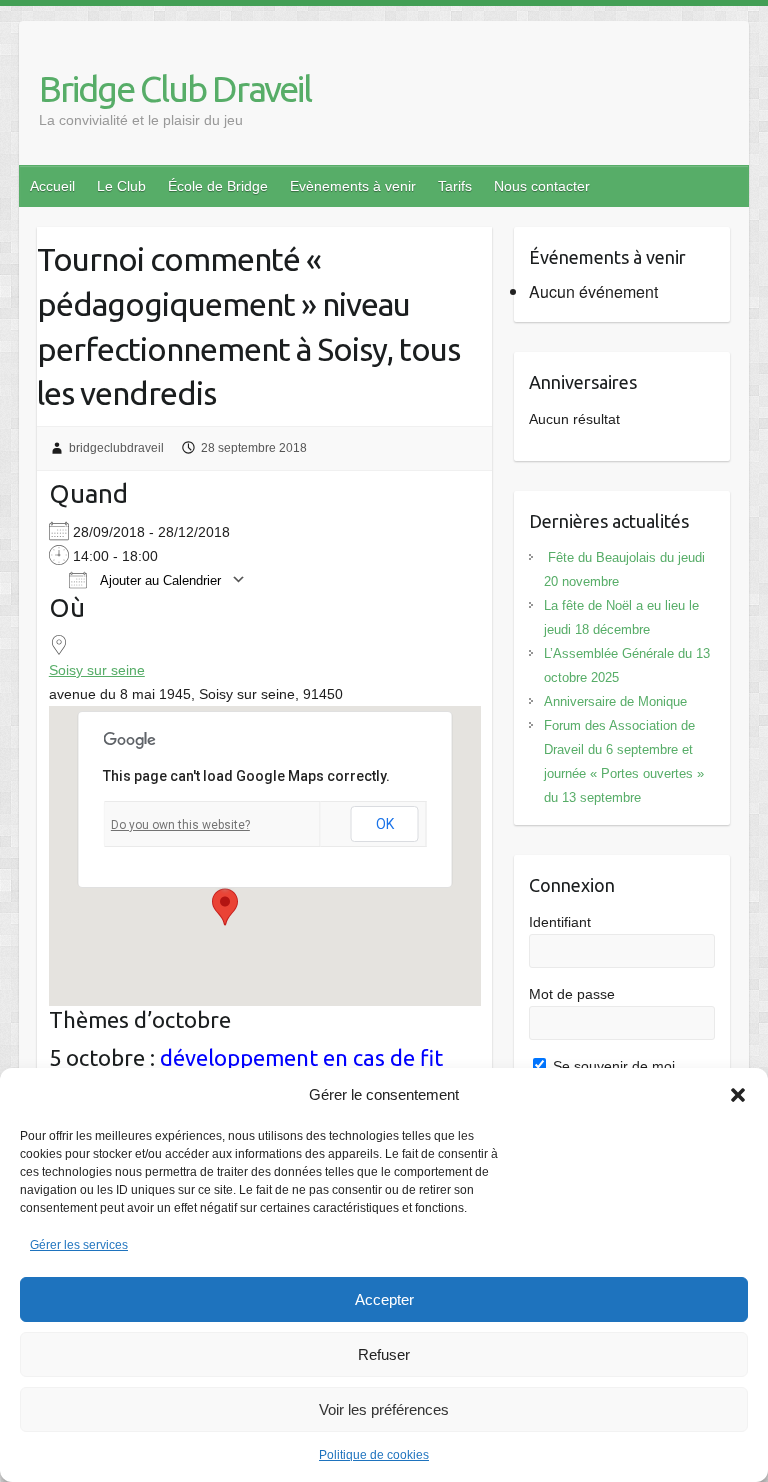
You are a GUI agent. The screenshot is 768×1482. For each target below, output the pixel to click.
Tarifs (455, 186)
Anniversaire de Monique (615, 701)
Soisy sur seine (97, 670)
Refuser (384, 1354)
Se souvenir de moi (612, 1066)
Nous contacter (542, 186)
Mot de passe (572, 994)
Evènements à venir (353, 186)
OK (385, 824)
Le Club (121, 186)
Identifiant (560, 922)
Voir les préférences (384, 1409)
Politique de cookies (374, 1455)
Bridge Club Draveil (175, 88)
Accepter (384, 1299)
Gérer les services (79, 1245)
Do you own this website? (180, 825)
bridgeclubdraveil (116, 448)
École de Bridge (218, 186)
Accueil (52, 186)
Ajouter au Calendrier (159, 580)
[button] (738, 1095)
